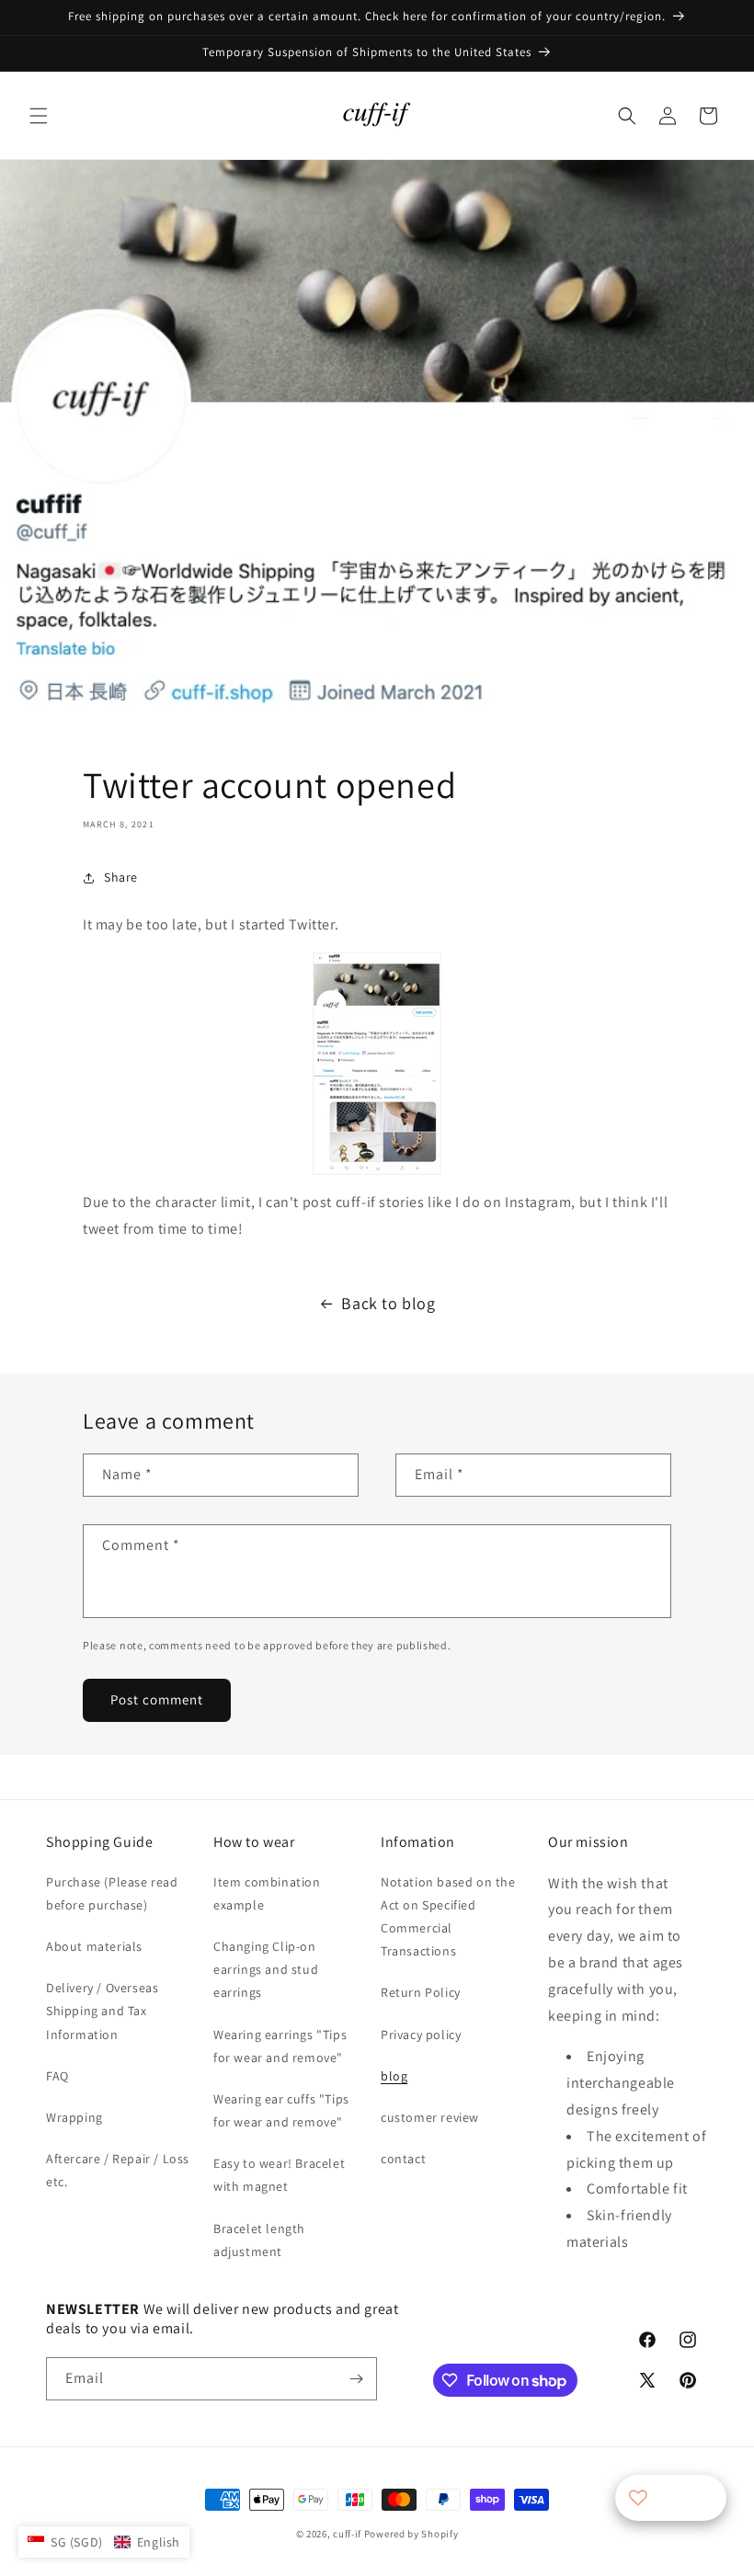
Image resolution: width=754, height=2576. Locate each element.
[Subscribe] (356, 2379)
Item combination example (267, 1893)
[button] (39, 116)
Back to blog (388, 1303)
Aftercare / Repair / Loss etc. (118, 2170)
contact (403, 2159)
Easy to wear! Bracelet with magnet (279, 2175)
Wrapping (74, 2117)
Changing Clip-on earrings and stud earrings (266, 1969)
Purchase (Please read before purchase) (112, 1893)
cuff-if (347, 2534)
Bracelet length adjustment (259, 2240)
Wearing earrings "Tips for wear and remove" (280, 2046)
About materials (94, 1946)
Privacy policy (421, 2035)
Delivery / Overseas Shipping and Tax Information (102, 2011)
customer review (430, 2117)
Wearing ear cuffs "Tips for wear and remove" (281, 2110)
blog (394, 2076)
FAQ (57, 2076)
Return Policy (421, 1992)
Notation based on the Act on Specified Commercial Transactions (448, 1917)
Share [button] (121, 877)
